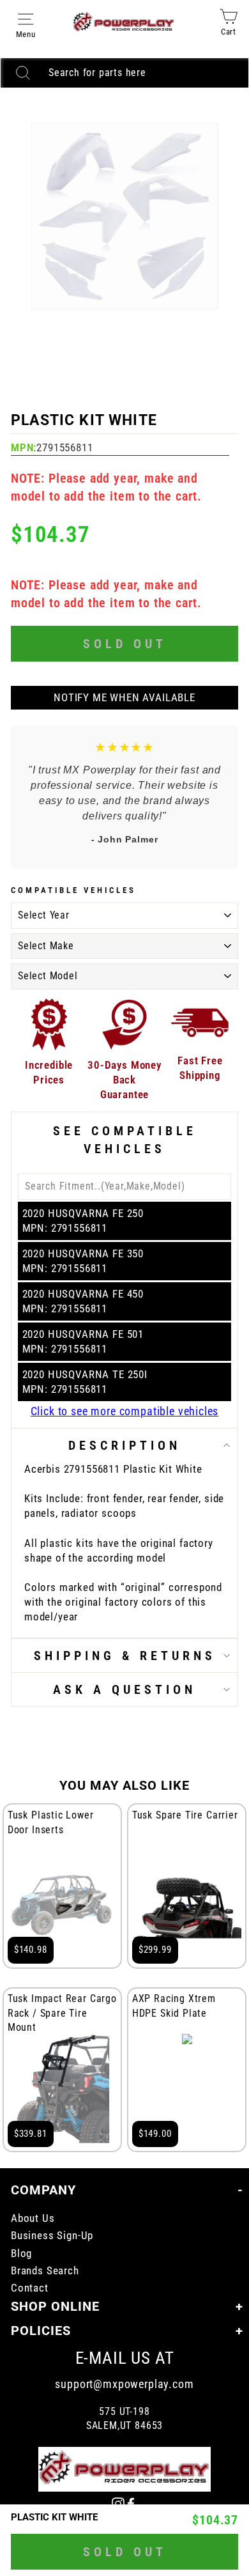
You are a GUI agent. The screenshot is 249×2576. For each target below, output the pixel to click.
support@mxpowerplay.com (124, 2384)
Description (124, 1445)
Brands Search (45, 2271)
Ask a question (124, 1689)
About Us (33, 2218)
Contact (30, 2288)
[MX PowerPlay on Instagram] (118, 2503)
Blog (21, 2254)
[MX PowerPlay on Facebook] (131, 2503)
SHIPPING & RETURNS (125, 1656)
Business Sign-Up (52, 2236)
